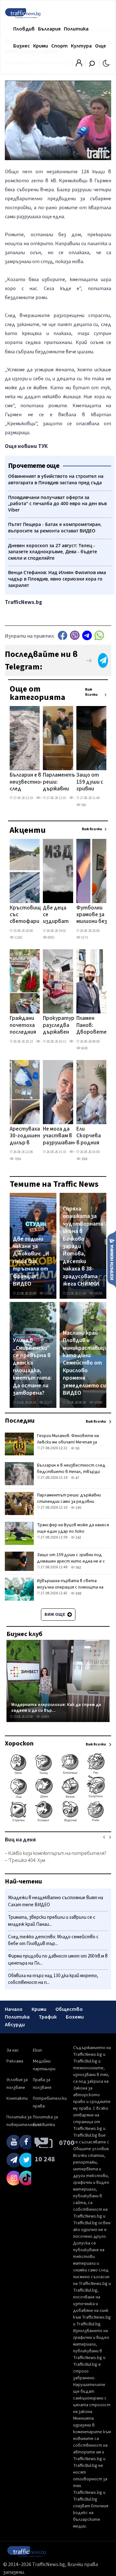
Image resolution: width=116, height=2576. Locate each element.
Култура (81, 46)
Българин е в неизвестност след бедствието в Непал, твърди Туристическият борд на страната (31, 782)
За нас (13, 2050)
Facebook (63, 635)
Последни (20, 1421)
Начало (14, 2009)
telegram (87, 635)
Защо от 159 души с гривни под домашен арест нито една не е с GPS (90, 782)
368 (78, 1594)
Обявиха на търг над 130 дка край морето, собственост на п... (53, 1979)
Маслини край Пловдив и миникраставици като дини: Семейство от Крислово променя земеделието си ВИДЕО (85, 1363)
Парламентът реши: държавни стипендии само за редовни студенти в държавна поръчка (61, 782)
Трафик (48, 2017)
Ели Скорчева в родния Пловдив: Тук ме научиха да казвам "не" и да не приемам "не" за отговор (89, 1136)
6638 (84, 1048)
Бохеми (75, 2017)
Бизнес (22, 46)
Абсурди (15, 2025)
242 (78, 1538)
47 (77, 1478)
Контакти (17, 2098)
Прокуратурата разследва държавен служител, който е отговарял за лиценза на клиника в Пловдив (64, 1026)
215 (76, 798)
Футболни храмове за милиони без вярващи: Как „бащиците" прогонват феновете (92, 915)
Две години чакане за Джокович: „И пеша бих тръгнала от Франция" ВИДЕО (31, 1262)
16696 (98, 1403)
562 (78, 1568)
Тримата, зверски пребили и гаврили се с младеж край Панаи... (52, 1921)
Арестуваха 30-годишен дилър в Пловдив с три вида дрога (25, 1136)
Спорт (59, 46)
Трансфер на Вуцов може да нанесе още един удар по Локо (73, 1528)
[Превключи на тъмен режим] (106, 63)
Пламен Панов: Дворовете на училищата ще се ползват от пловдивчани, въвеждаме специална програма (94, 1026)
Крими (41, 46)
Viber (75, 635)
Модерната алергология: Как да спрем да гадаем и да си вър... (56, 1707)
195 (78, 1508)
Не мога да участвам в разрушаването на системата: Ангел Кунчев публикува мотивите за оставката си (64, 1136)
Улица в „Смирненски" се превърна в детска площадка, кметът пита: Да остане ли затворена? (32, 1367)
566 (83, 805)
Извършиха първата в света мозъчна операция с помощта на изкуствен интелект (70, 1587)
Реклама (15, 2061)
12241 (18, 938)
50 (77, 1448)
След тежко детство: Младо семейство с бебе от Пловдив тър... (53, 1940)
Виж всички (91, 692)
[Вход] (79, 65)
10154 (98, 1293)
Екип (37, 2050)
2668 (84, 1159)
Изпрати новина (112, 1259)
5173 (84, 938)
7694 (17, 1159)
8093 (51, 938)
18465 (45, 1717)
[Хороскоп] (58, 1821)
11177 (48, 1403)
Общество (69, 2009)
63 (42, 798)
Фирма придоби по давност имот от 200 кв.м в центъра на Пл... (58, 1960)
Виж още (55, 1615)
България (49, 29)
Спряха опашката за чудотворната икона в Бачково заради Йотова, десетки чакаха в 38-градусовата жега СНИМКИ (83, 1246)
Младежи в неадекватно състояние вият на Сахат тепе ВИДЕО (56, 1901)
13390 (48, 1293)
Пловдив (24, 29)
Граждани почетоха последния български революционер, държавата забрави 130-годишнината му (29, 1026)
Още (101, 46)
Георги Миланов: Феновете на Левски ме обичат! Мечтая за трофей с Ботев (68, 1442)
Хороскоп (19, 1744)
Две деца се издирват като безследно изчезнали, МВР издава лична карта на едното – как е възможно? (57, 915)
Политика (76, 29)
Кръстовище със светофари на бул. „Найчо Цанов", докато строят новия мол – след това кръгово (27, 915)
